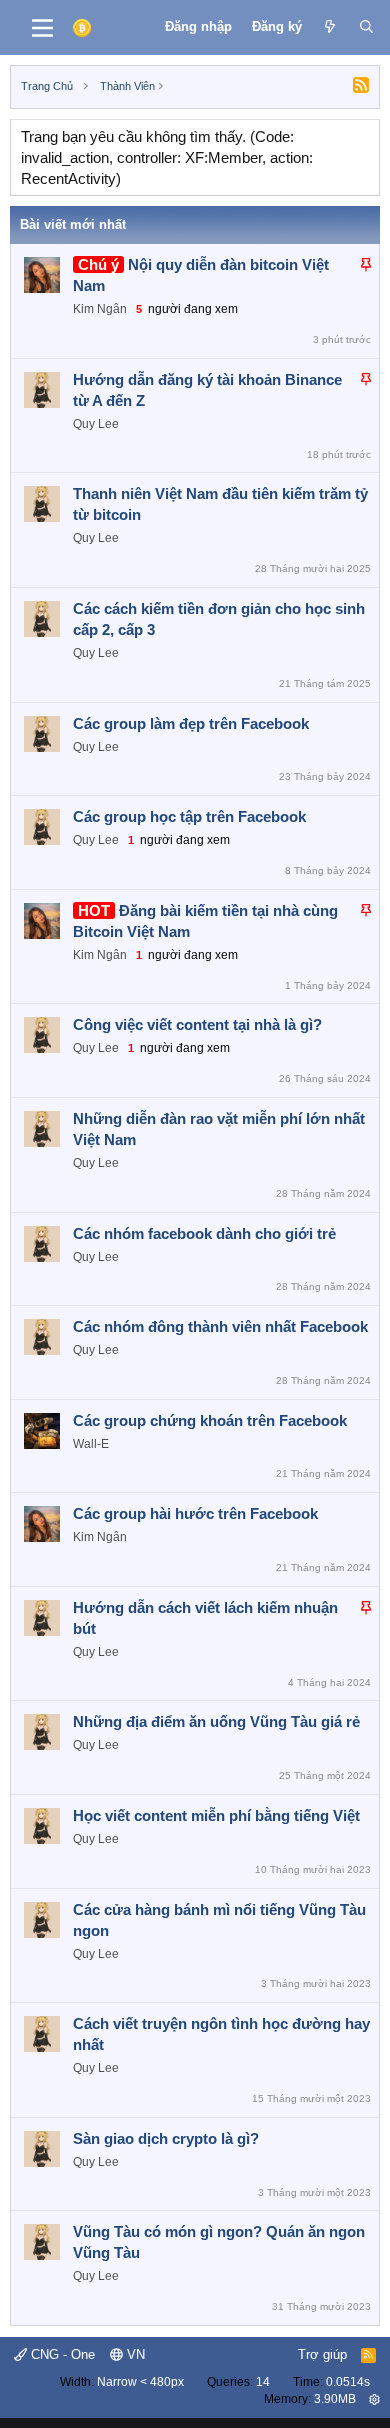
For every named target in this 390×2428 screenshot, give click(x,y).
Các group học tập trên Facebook (189, 816)
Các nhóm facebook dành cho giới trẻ (204, 1233)
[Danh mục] (42, 28)
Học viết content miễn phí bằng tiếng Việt (216, 1815)
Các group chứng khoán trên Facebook (210, 1420)
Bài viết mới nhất (73, 224)
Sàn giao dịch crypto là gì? (166, 2138)
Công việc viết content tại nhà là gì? (197, 1024)
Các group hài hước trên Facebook (195, 1513)
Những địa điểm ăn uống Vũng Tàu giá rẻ (216, 1721)
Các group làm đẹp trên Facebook (191, 723)
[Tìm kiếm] (366, 27)
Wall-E (91, 1444)
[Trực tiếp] (330, 27)
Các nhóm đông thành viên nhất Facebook (220, 1326)
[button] (374, 2399)
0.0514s (348, 2382)
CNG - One (61, 2354)
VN (134, 2354)
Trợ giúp (322, 2354)
